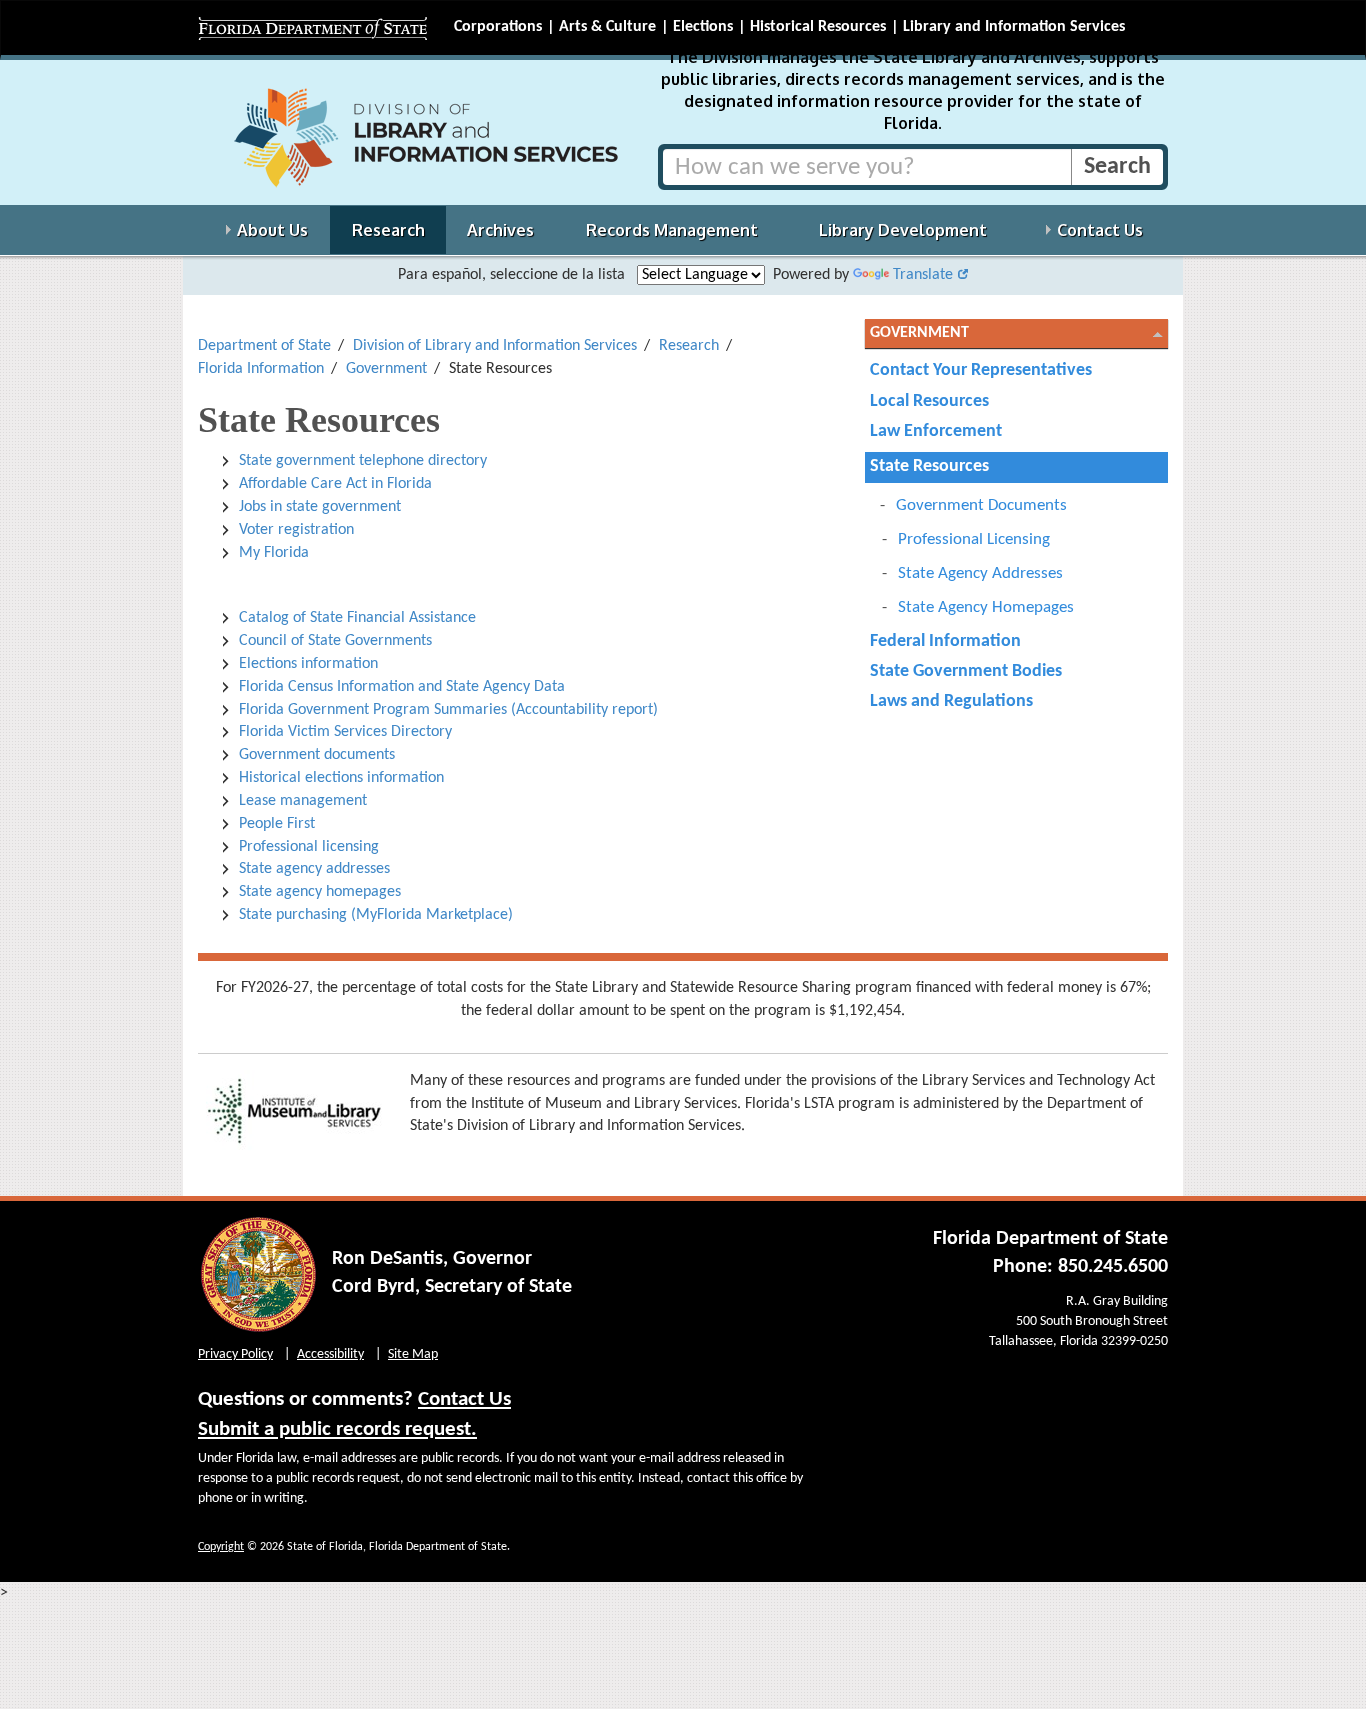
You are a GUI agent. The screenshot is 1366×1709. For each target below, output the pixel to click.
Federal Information (945, 641)
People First (277, 824)
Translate (923, 275)
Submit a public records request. (337, 1429)
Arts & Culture (607, 27)
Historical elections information (341, 778)
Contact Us (464, 1399)
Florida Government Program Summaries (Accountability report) (448, 710)
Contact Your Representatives (981, 370)
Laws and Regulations (951, 701)
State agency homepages (320, 892)
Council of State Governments (335, 641)
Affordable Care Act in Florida (335, 484)
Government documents (317, 755)
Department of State (264, 346)
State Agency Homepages (986, 607)
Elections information (308, 664)
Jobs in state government (320, 507)
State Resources (929, 466)
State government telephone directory (363, 461)
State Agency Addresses (980, 573)
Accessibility (330, 1354)
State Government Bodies (966, 671)
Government (386, 369)
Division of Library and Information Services (495, 346)
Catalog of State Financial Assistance (359, 618)
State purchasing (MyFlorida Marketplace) (376, 915)
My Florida (274, 553)
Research (689, 346)
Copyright (221, 1547)
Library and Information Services (1014, 27)
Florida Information (261, 369)
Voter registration (298, 530)
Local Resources (929, 401)
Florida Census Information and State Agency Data (402, 687)
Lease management (303, 801)
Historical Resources (818, 27)
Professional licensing (309, 847)
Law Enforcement (936, 431)
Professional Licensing (974, 539)
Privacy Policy (235, 1354)
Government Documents (981, 505)
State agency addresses (314, 869)
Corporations (498, 27)
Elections (703, 27)
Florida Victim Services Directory (345, 732)
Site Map (413, 1354)
